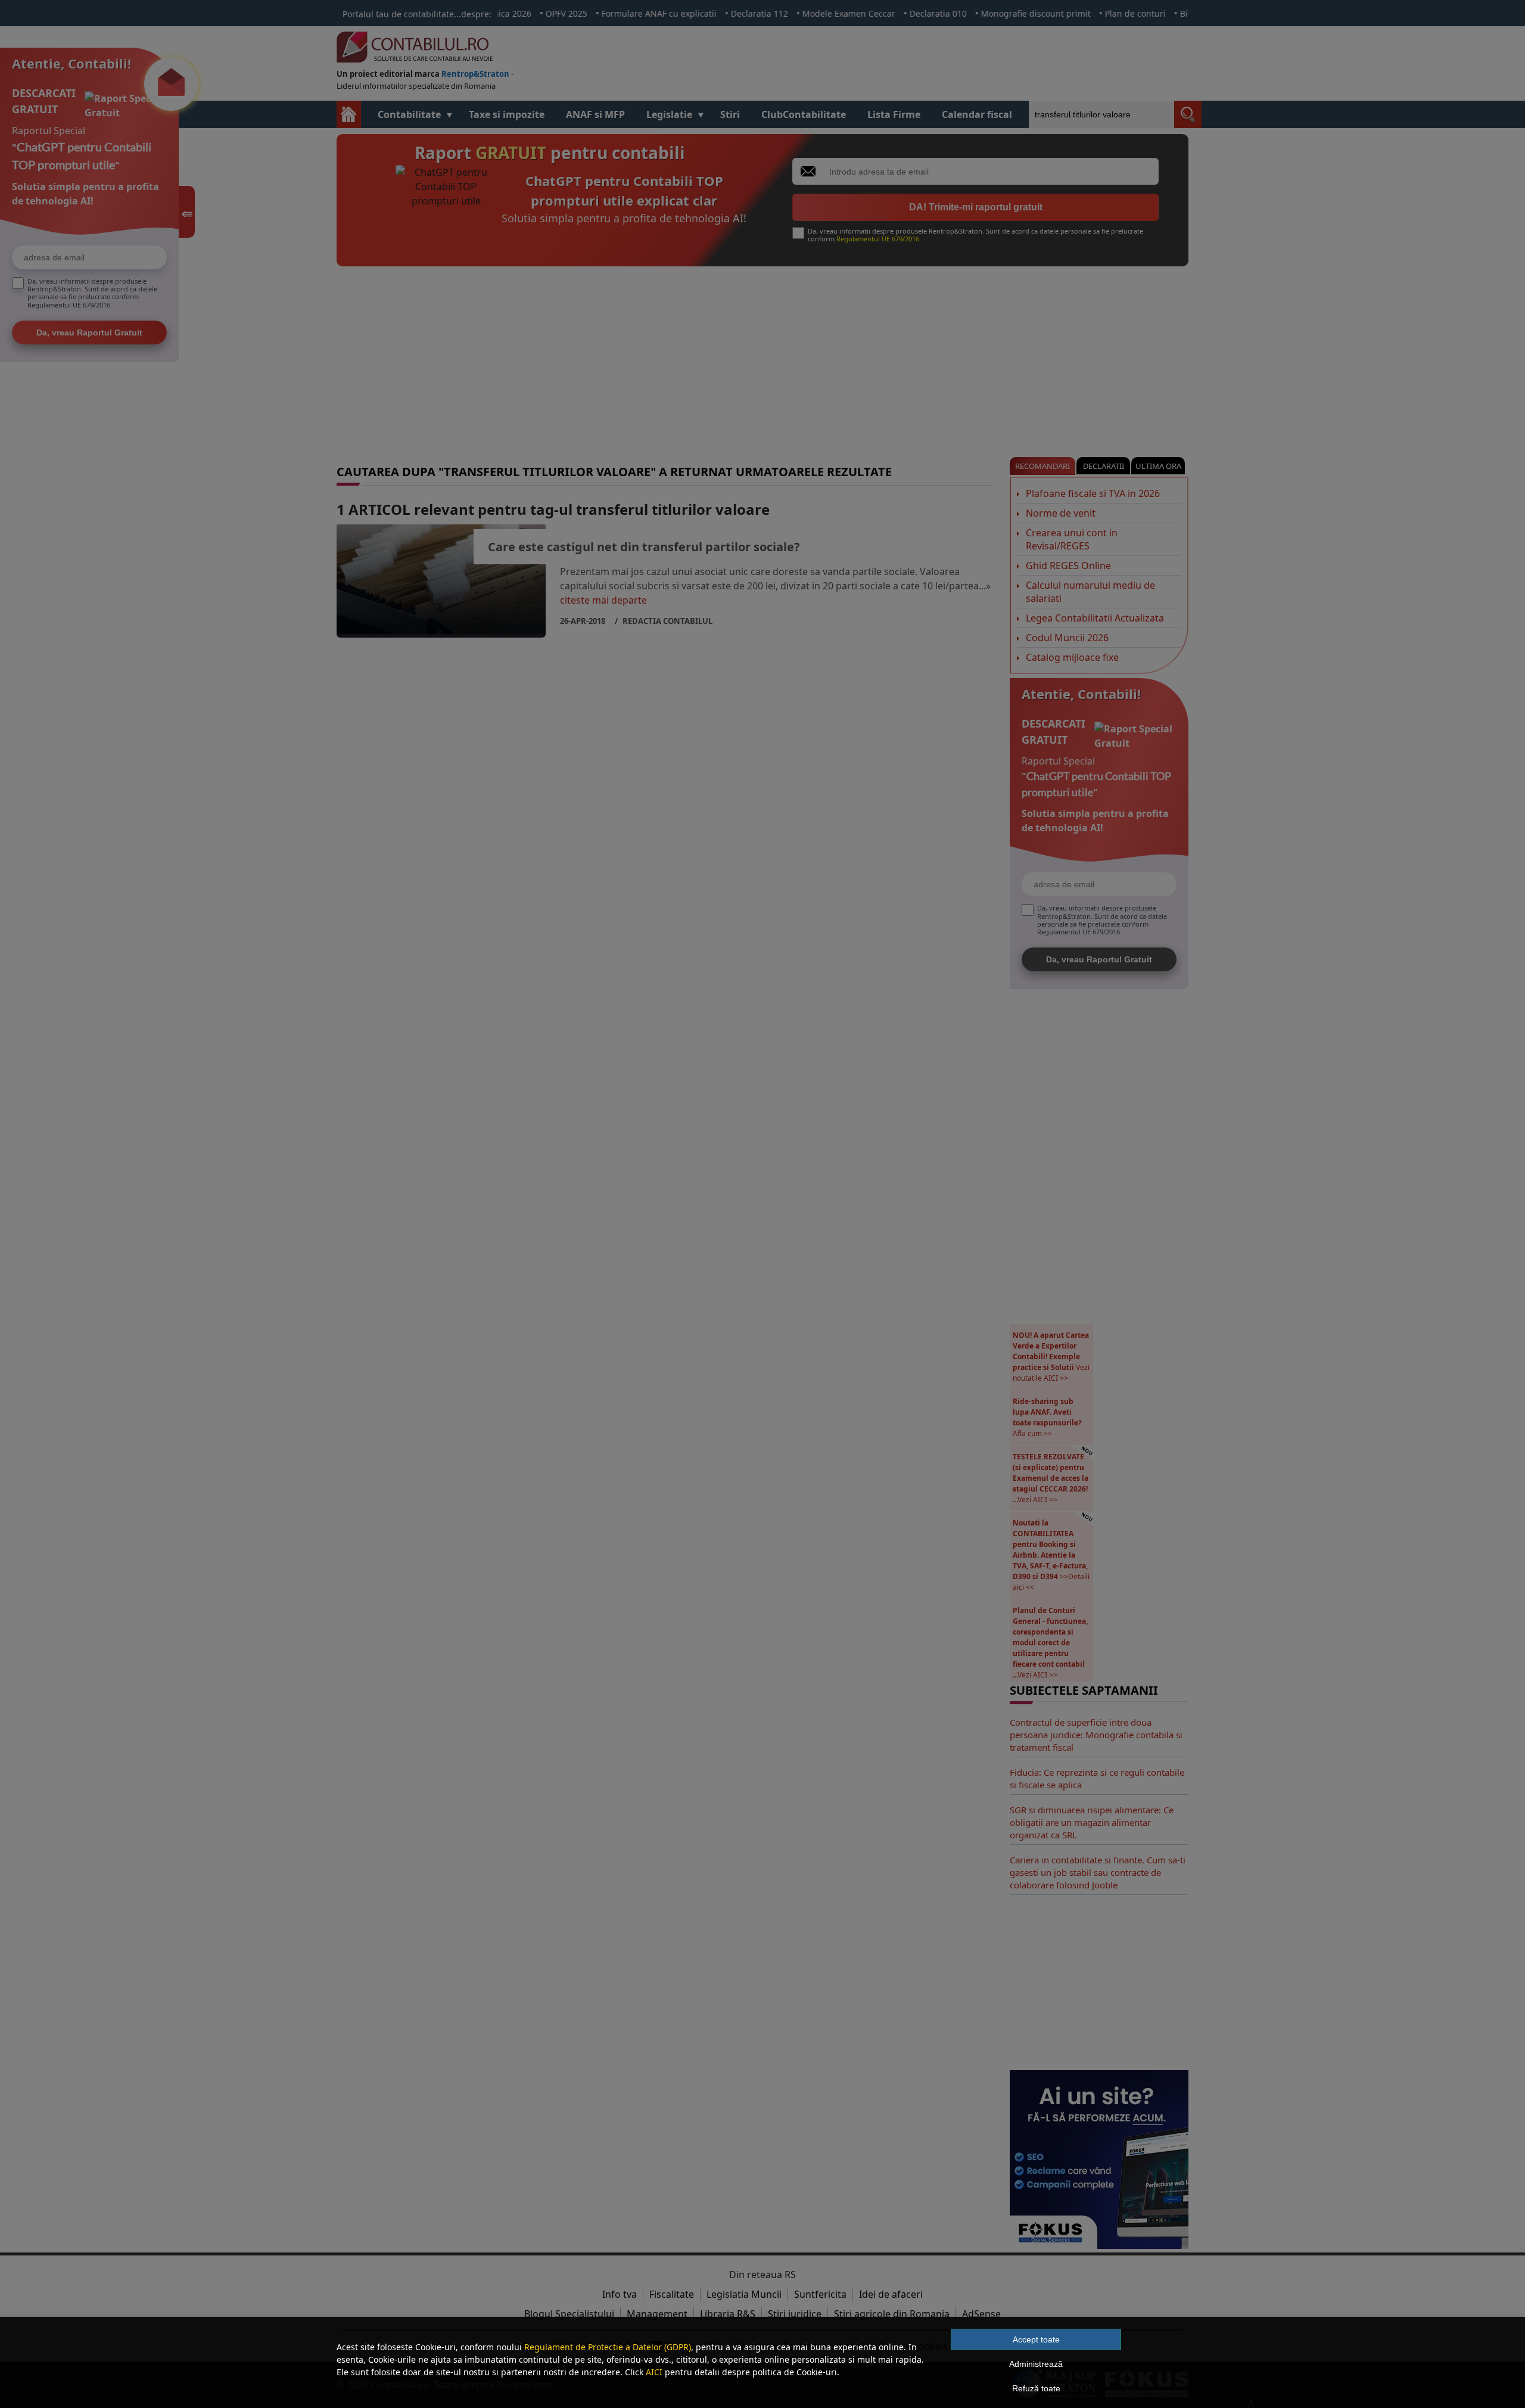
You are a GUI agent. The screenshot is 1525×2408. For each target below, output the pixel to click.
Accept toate (1036, 2339)
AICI (654, 2372)
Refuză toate (1036, 2388)
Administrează (1036, 2364)
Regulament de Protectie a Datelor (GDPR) (608, 2347)
